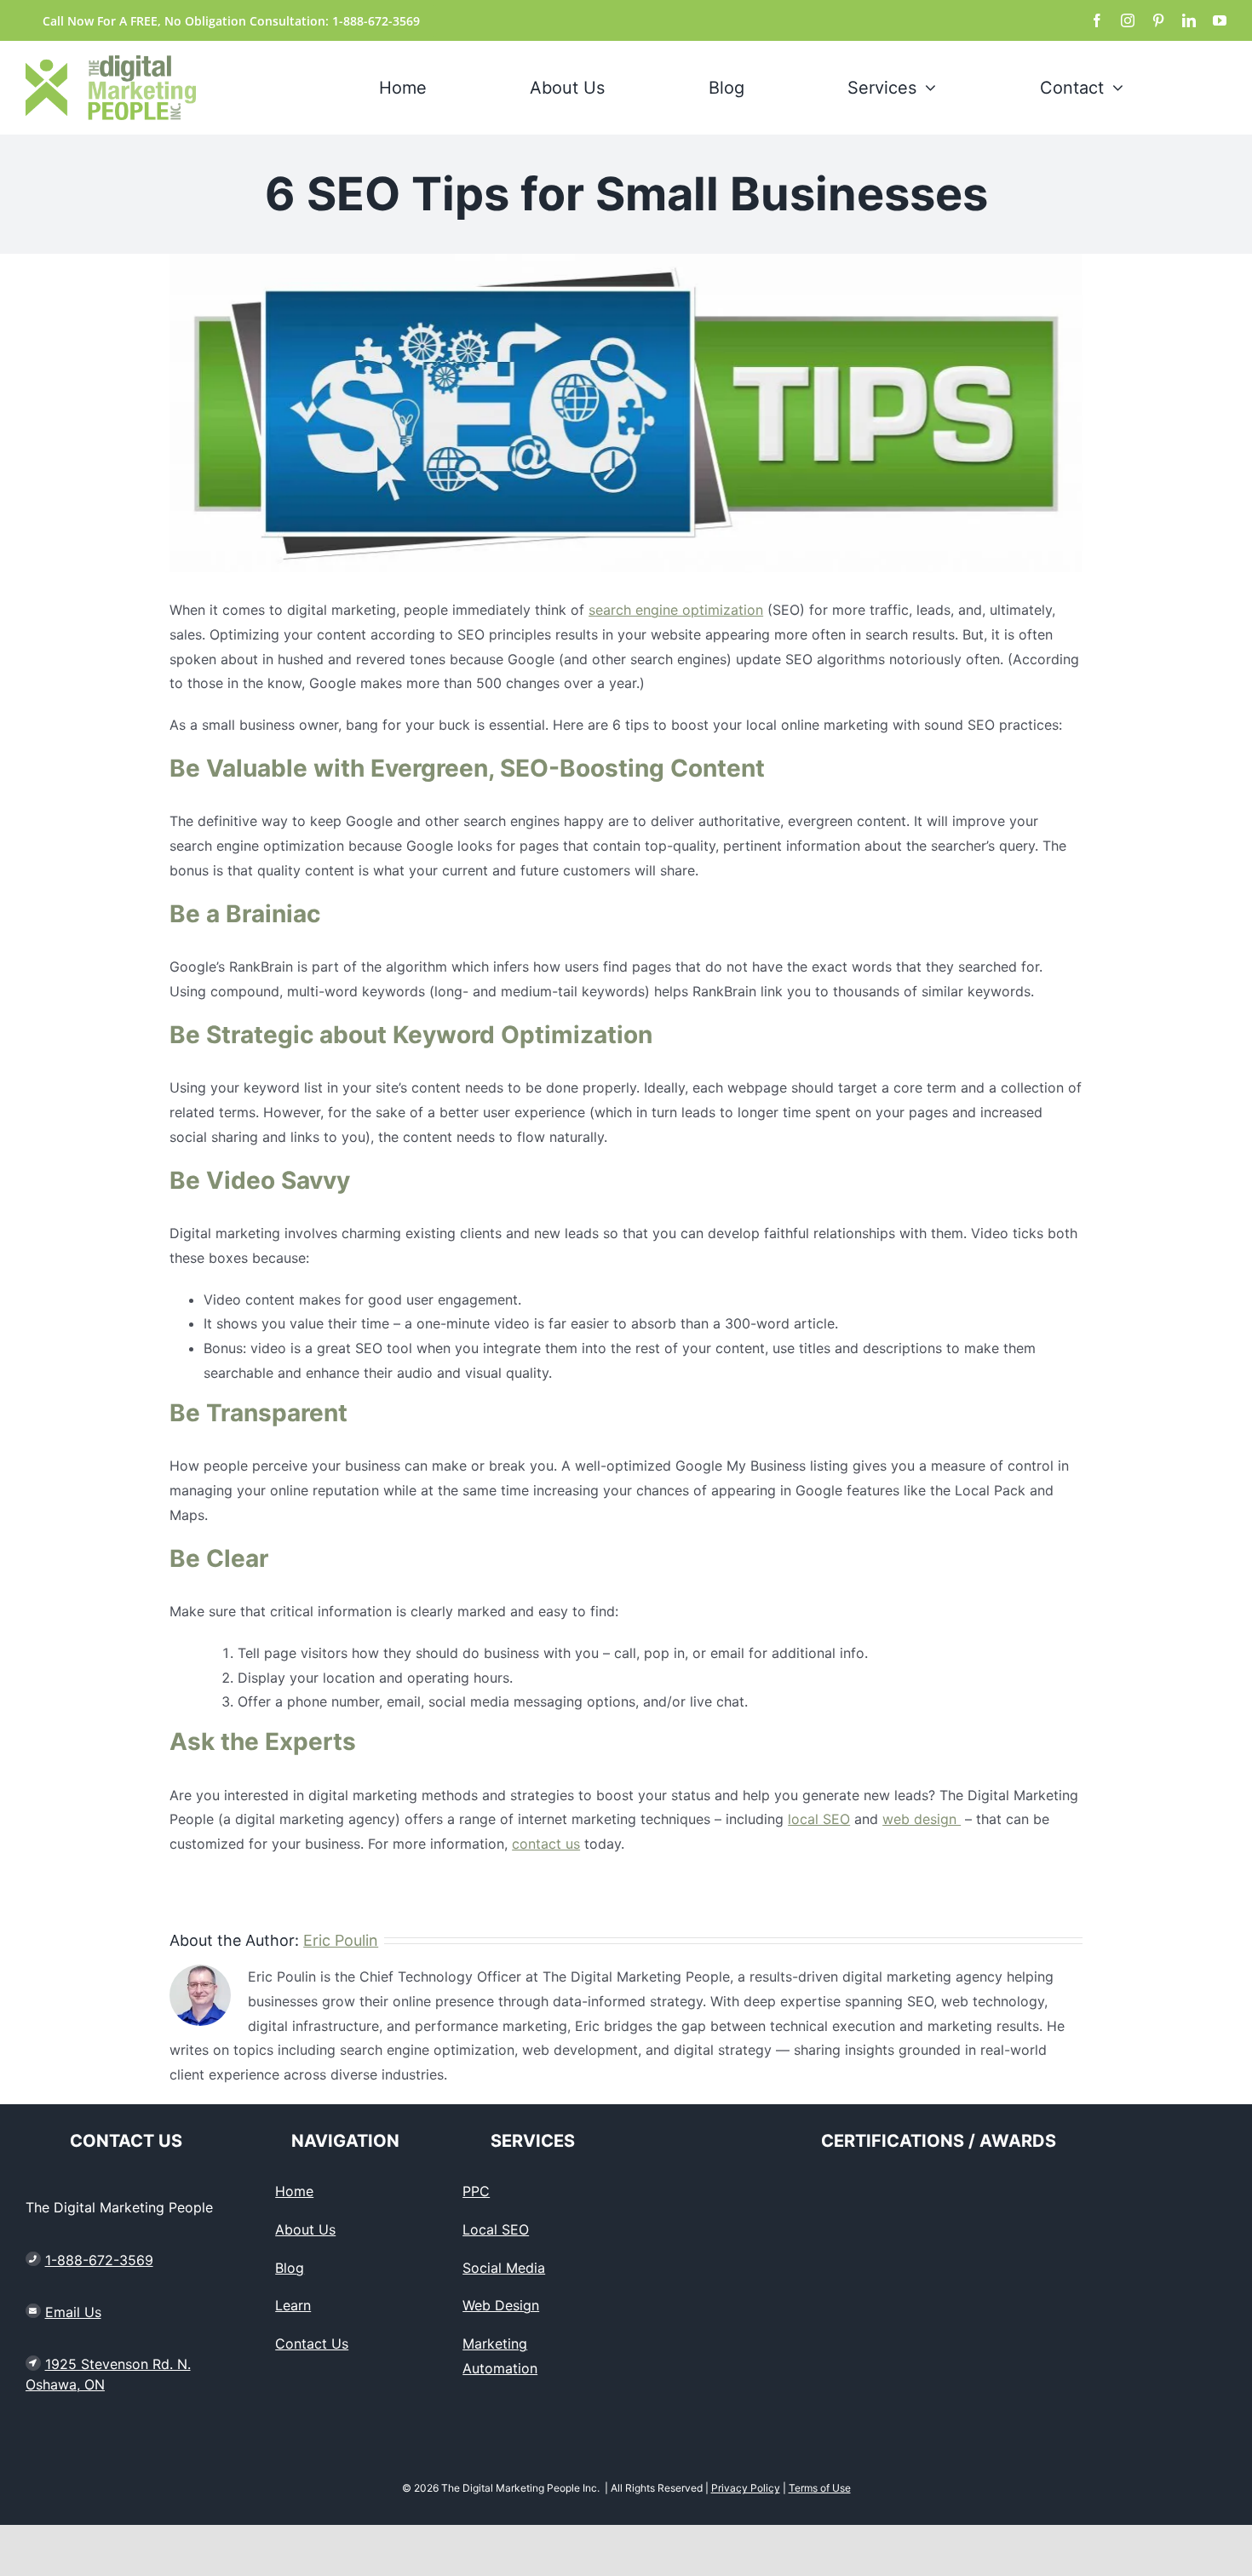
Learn (293, 2305)
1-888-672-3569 (99, 2260)
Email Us (73, 2312)
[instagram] (1128, 20)
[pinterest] (1158, 20)
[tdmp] (111, 62)
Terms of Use (820, 2488)
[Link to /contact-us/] (33, 2311)
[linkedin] (1189, 20)
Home (294, 2191)
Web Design (501, 2305)
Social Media (504, 2268)
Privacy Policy (746, 2488)
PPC (476, 2191)
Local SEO (496, 2229)
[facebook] (1097, 20)
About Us (305, 2229)
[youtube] (1220, 20)
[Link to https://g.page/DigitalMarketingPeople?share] (33, 2363)
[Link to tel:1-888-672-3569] (33, 2259)
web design (922, 1819)
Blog (290, 2268)
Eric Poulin (341, 1940)
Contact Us (312, 2344)
